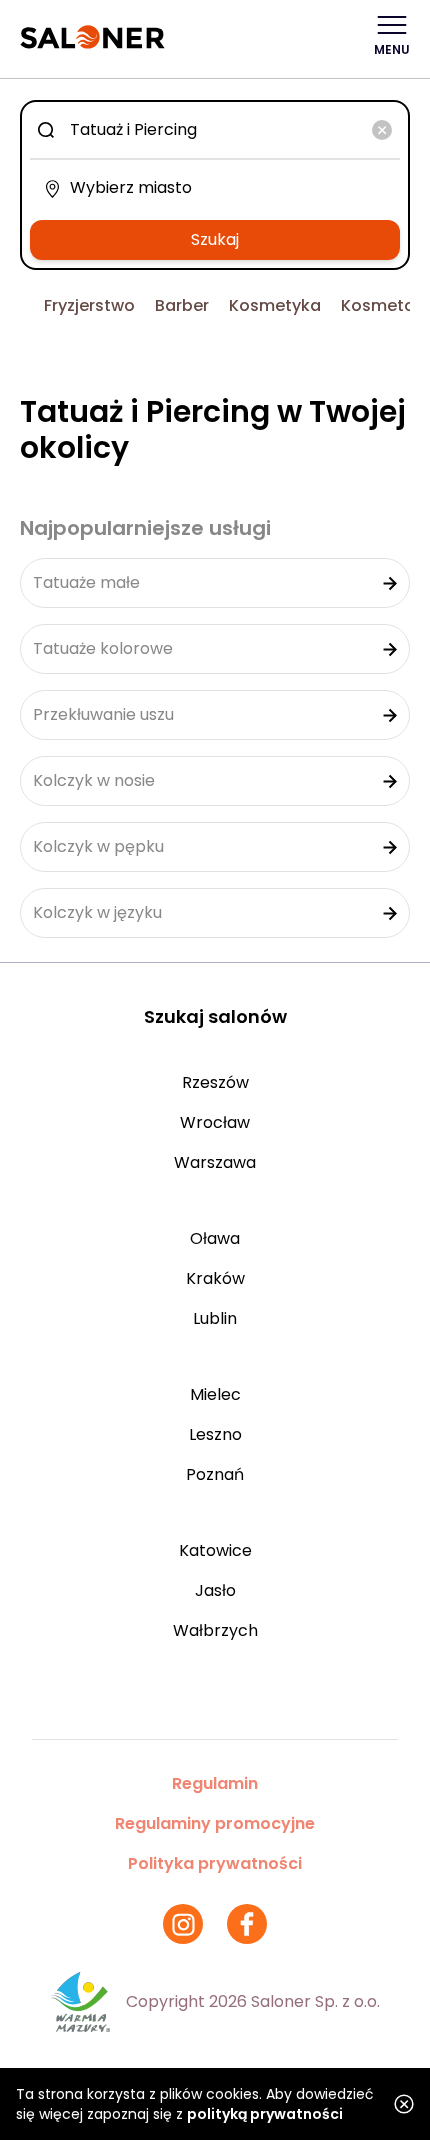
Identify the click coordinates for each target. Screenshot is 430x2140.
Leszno (215, 1434)
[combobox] (215, 130)
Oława (215, 1238)
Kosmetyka (275, 305)
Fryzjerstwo (89, 305)
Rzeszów (215, 1082)
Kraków (215, 1278)
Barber (182, 305)
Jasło (215, 1590)
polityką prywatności (265, 2114)
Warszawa (215, 1162)
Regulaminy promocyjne (215, 1823)
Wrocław (215, 1122)
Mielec (215, 1394)
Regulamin (215, 1783)
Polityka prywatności (215, 1863)
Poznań (215, 1474)
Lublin (215, 1318)
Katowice (215, 1550)
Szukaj (215, 239)
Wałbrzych (215, 1630)
